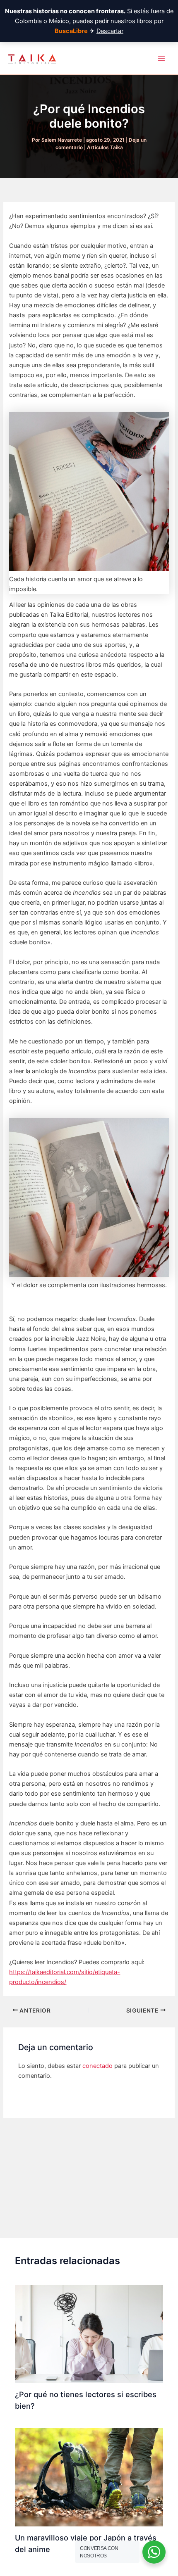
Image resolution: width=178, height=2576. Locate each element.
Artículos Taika (105, 147)
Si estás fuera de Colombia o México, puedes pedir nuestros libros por (89, 21)
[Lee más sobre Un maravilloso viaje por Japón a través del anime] (89, 2477)
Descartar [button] (110, 31)
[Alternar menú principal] (161, 58)
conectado (97, 2066)
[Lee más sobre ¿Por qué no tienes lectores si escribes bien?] (89, 2334)
